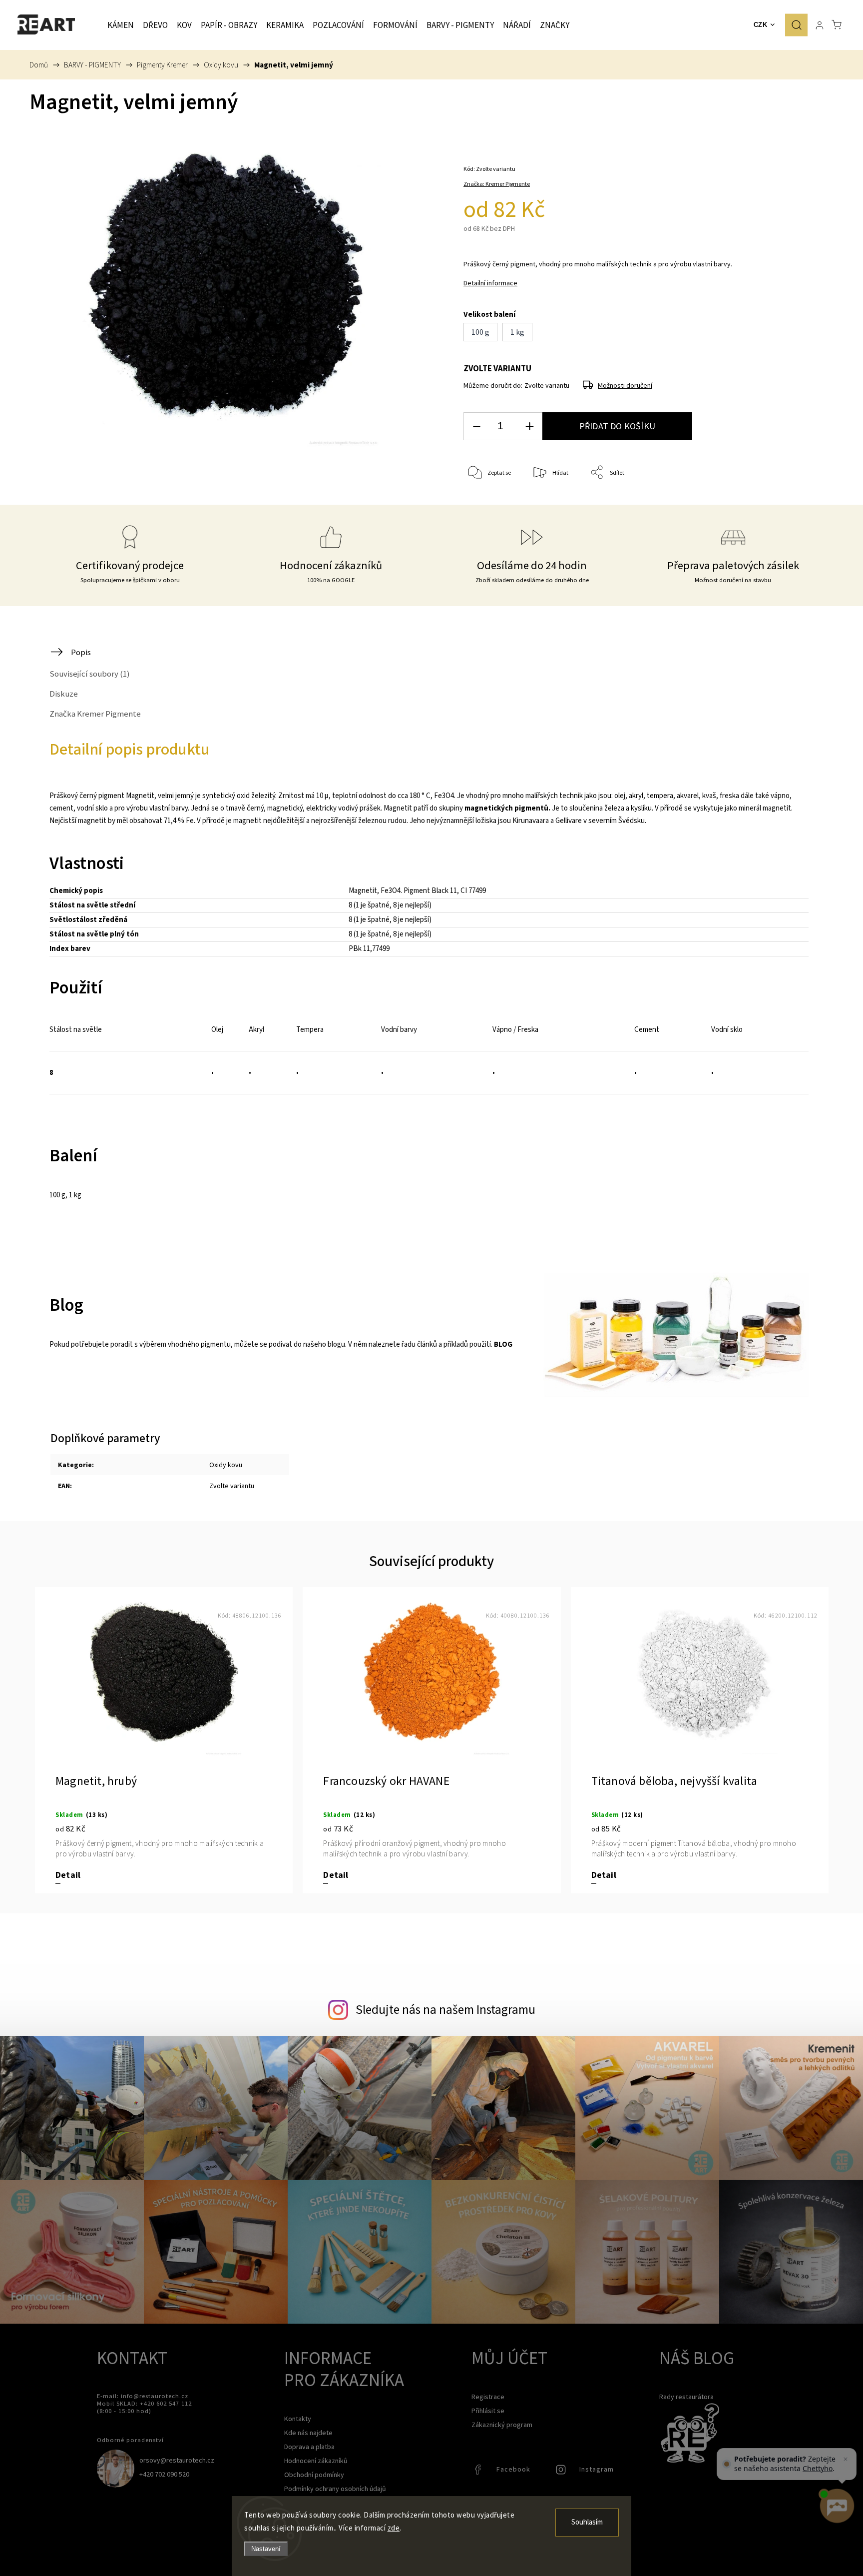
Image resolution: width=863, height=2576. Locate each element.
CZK (761, 25)
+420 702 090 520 (164, 2474)
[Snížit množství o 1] (476, 427)
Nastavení (266, 2549)
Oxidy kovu (226, 1465)
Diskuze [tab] (64, 694)
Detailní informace (490, 283)
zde (394, 2528)
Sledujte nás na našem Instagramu (445, 2009)
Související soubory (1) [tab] (90, 674)
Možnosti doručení (625, 385)
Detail (68, 1875)
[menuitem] (121, 25)
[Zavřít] (846, 2459)
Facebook (479, 2472)
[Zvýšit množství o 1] (529, 427)
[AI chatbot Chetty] (836, 2506)
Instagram (562, 2472)
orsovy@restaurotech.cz (177, 2460)
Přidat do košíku (617, 426)
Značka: (497, 184)
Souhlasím (587, 2522)
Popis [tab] (81, 652)
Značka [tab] (95, 714)
